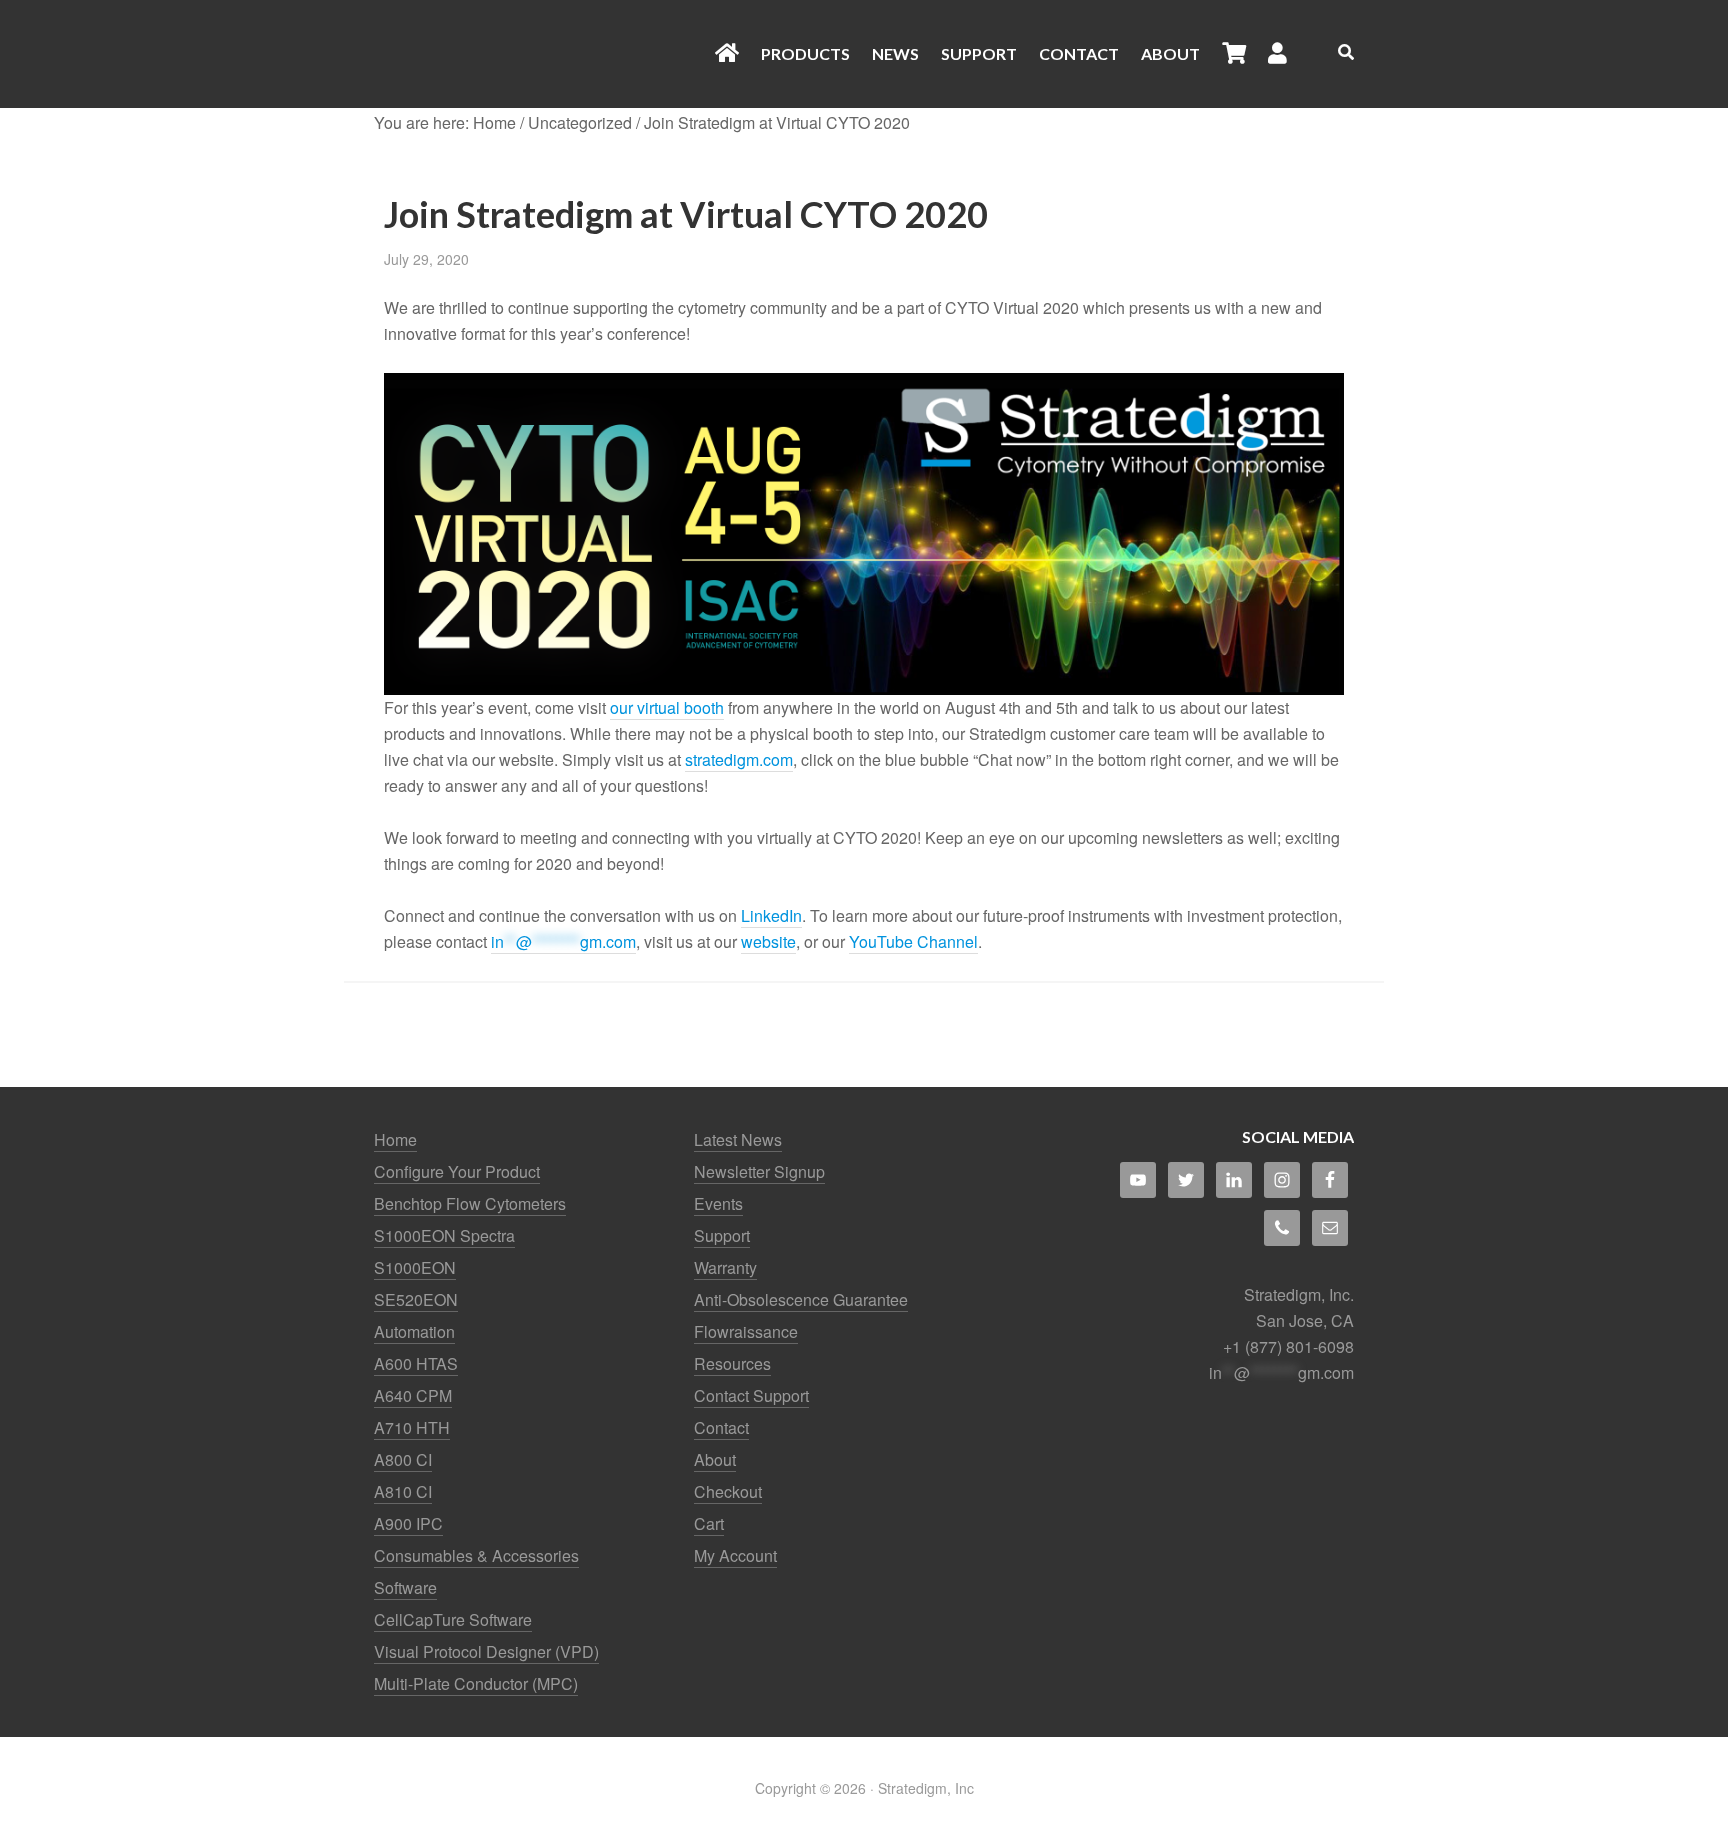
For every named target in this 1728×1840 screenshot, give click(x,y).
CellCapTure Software (453, 1619)
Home (395, 1139)
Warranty (725, 1267)
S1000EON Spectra (444, 1235)
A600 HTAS (416, 1363)
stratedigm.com (739, 759)
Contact (721, 1427)
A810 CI (403, 1491)
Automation (414, 1331)
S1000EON (415, 1267)
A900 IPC (408, 1523)
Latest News (738, 1139)
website (768, 941)
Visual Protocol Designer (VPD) (486, 1651)
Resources (732, 1363)
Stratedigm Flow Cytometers (534, 54)
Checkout (728, 1491)
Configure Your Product (457, 1171)
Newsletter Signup (759, 1171)
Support (722, 1235)
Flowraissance (746, 1331)
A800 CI (403, 1459)
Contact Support (751, 1395)
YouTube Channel (913, 941)
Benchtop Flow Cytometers (470, 1203)
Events (718, 1203)
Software (405, 1587)
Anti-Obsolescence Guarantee (801, 1299)
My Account (735, 1555)
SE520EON (416, 1299)
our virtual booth (667, 707)
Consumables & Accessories (476, 1555)
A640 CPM (413, 1395)
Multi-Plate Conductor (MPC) (476, 1683)
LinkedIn (771, 915)
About (715, 1459)
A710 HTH (412, 1427)
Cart (709, 1523)
